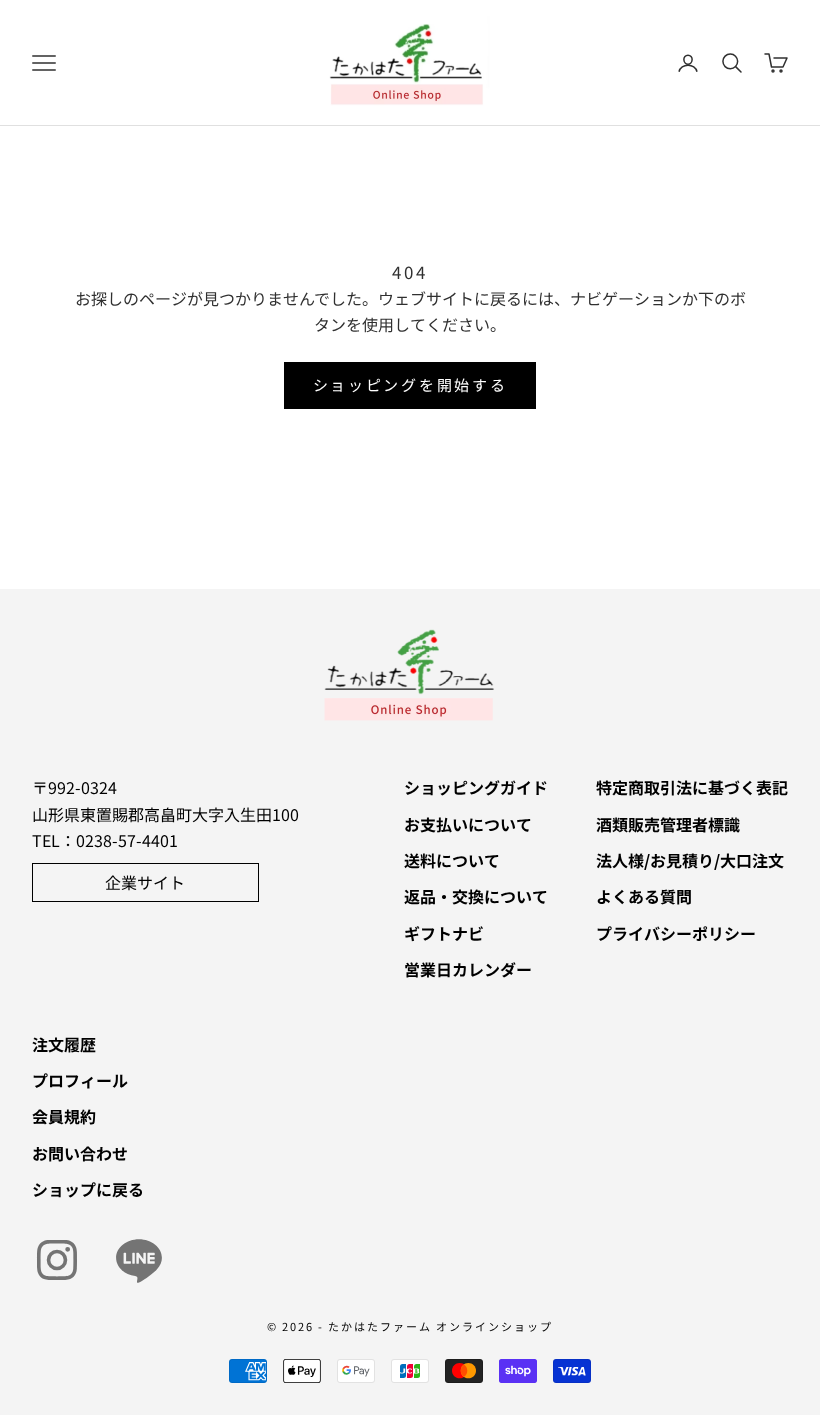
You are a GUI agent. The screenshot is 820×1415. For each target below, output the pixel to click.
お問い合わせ (80, 1153)
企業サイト (145, 882)
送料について (452, 860)
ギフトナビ (444, 933)
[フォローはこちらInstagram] (57, 1260)
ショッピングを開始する (410, 384)
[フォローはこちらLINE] (139, 1260)
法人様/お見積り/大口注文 (690, 860)
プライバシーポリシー (676, 933)
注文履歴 (64, 1044)
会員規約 (64, 1116)
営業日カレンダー (468, 969)
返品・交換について (476, 896)
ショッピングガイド (476, 787)
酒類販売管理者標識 (668, 824)
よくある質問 (644, 896)
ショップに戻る (88, 1189)
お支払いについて (468, 824)
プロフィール (80, 1080)
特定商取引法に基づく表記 (692, 787)
